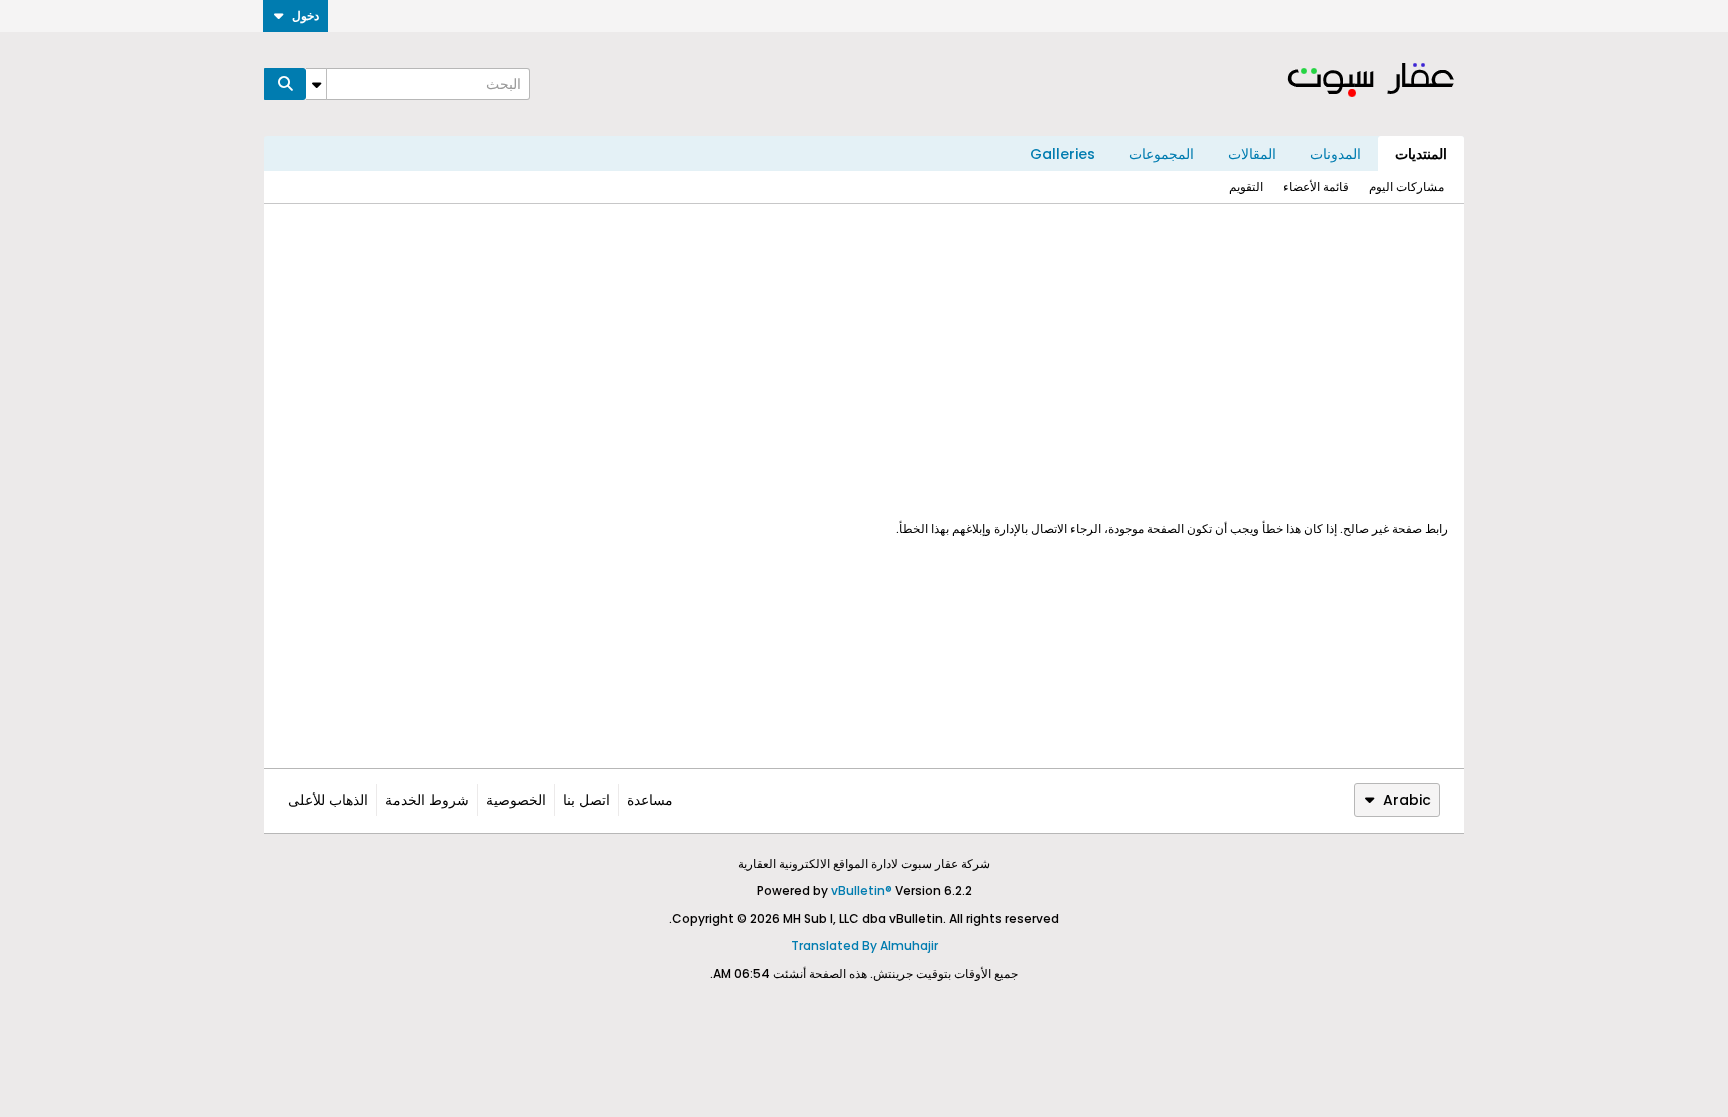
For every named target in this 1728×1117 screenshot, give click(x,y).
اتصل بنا (586, 800)
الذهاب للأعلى (328, 800)
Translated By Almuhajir (864, 945)
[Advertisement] (864, 362)
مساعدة (650, 800)
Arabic (1407, 800)
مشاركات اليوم (1406, 186)
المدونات (1335, 154)
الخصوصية (516, 800)
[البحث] (285, 84)
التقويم (1246, 186)
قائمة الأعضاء (1316, 186)
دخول (305, 15)
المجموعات (1161, 154)
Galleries (1062, 154)
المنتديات (1421, 154)
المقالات (1252, 154)
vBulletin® (861, 890)
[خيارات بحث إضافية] (316, 84)
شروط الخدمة (427, 800)
